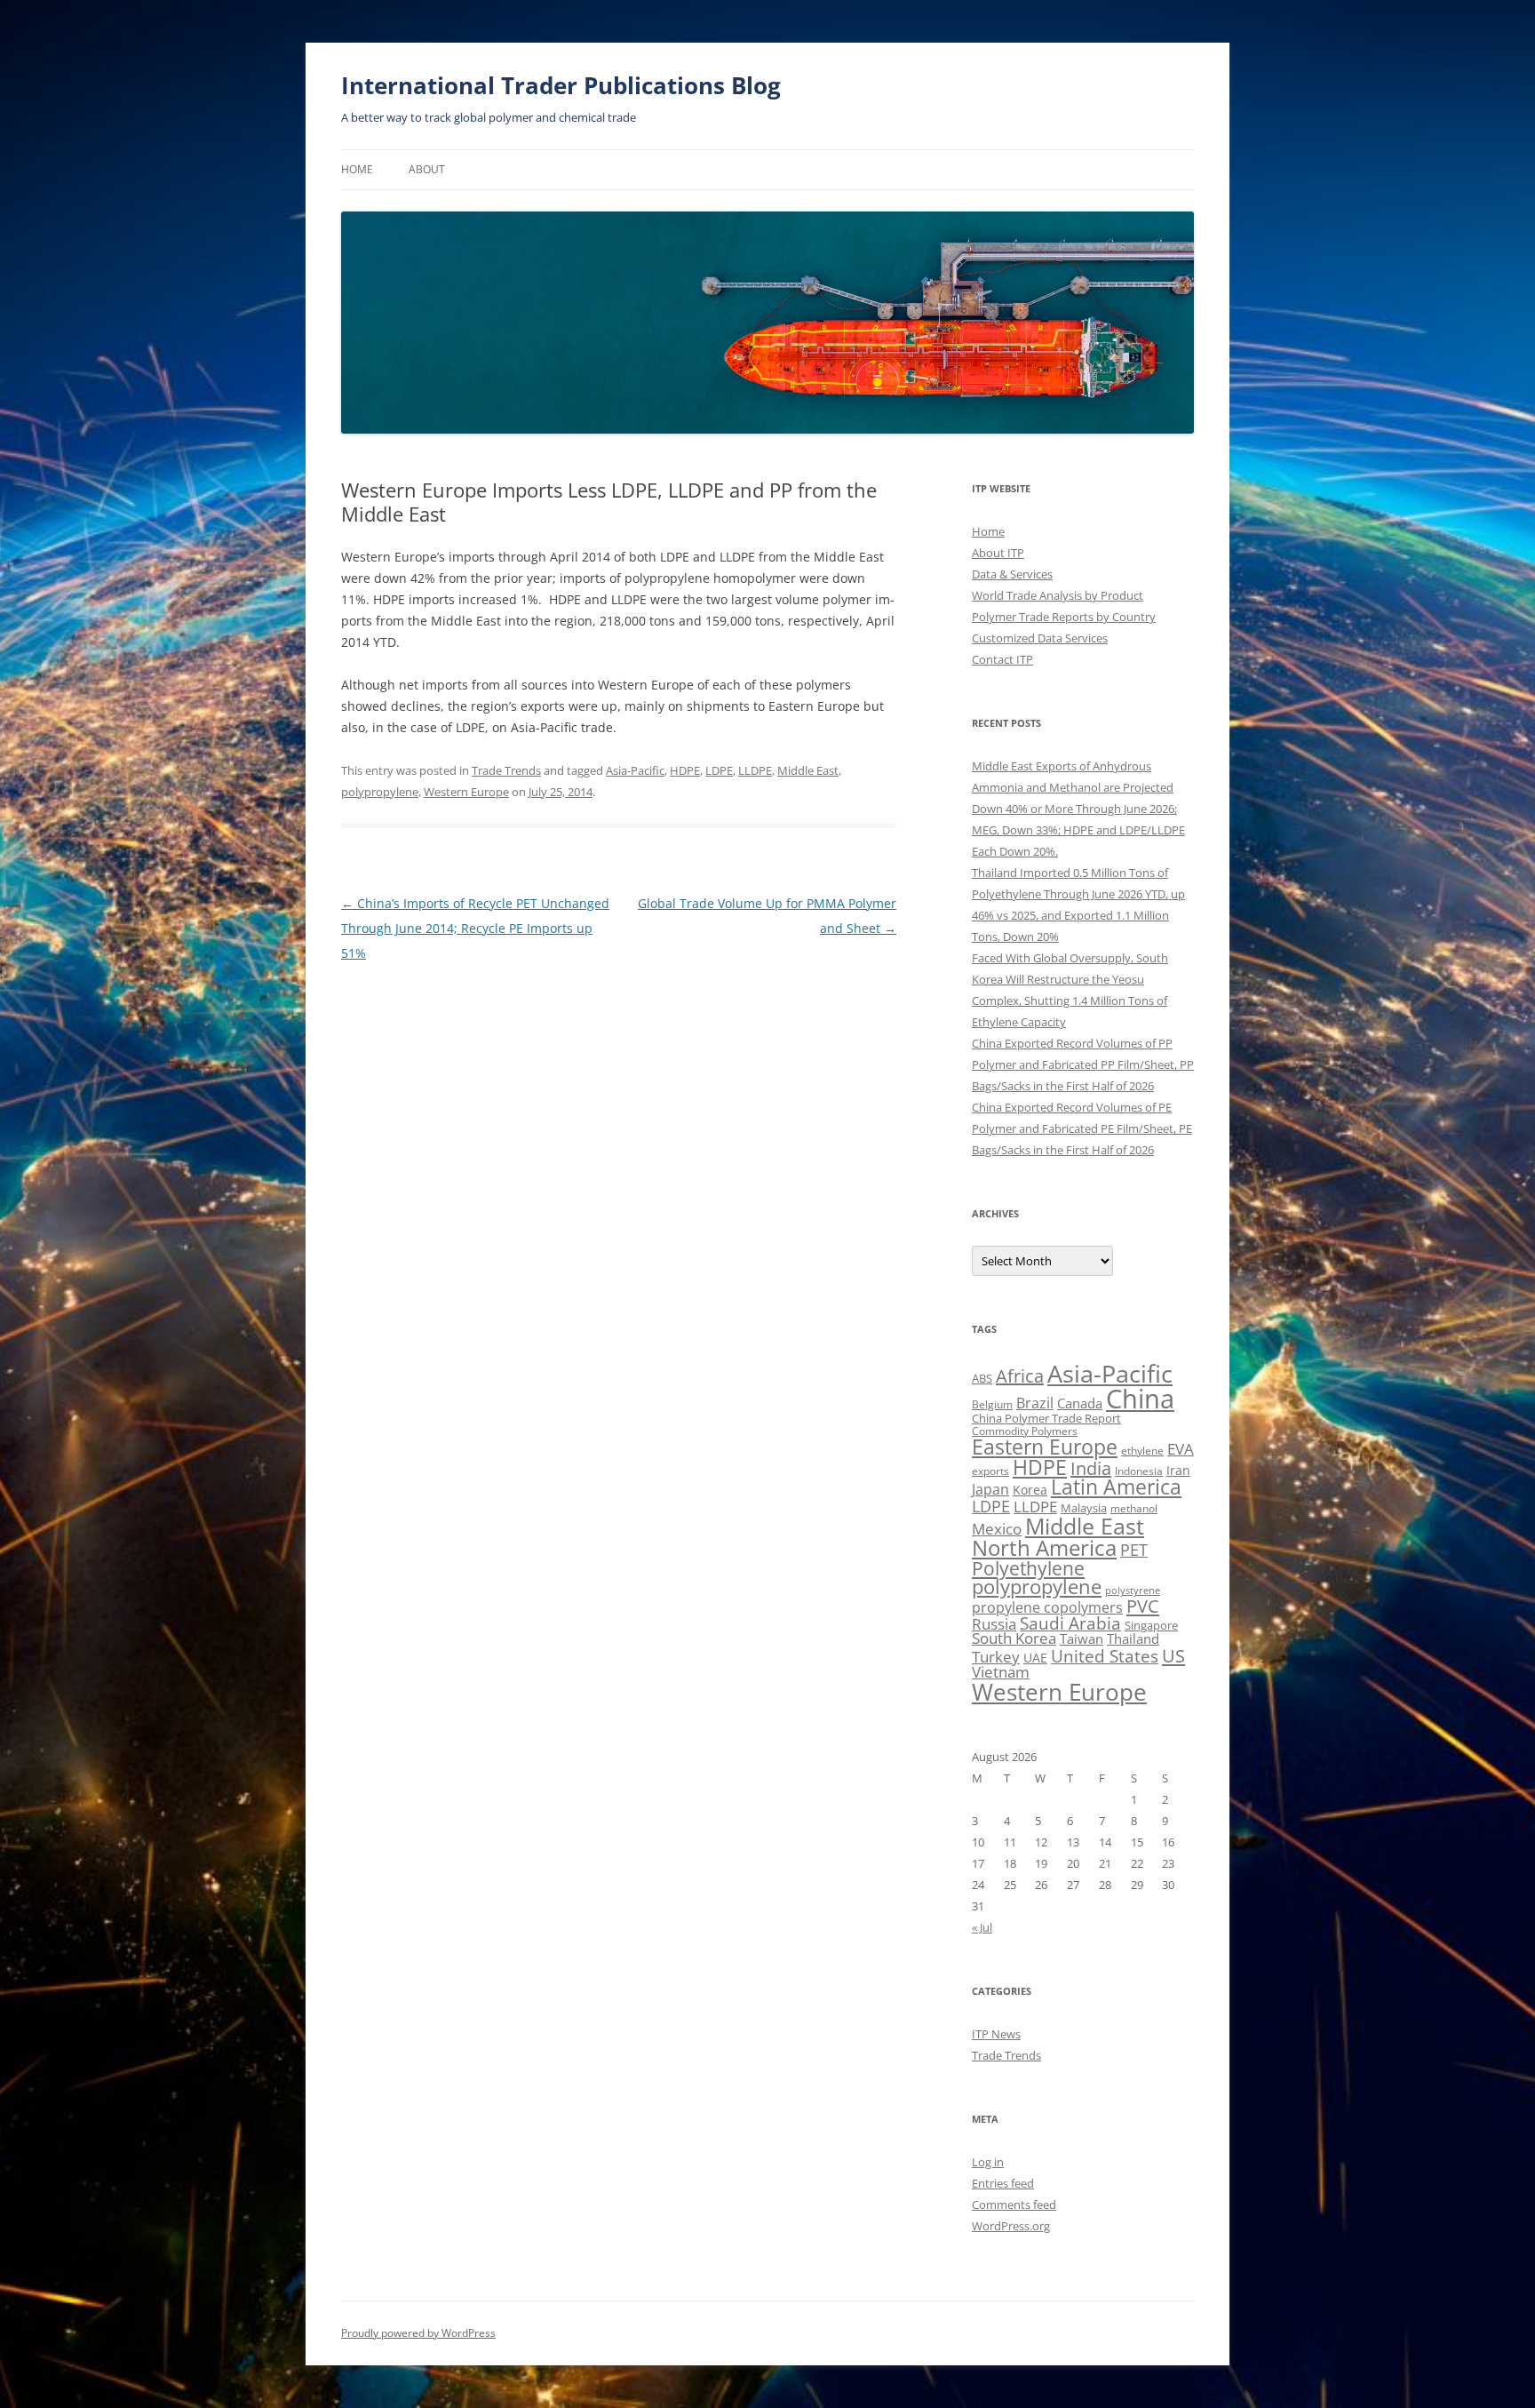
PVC (1143, 1606)
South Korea (1014, 1638)
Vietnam (1001, 1672)
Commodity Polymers (1025, 1431)
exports (990, 1471)
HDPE (685, 770)
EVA (1181, 1449)
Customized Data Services (1040, 638)
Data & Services (1012, 574)
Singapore (1151, 1625)
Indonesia (1139, 1471)
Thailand (1133, 1639)
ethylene (1142, 1451)
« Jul (982, 1927)
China (1140, 1399)
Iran (1178, 1470)
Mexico (997, 1528)
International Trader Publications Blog (561, 85)
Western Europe (466, 792)
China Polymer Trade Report (1046, 1418)
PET (1134, 1549)
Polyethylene (1028, 1568)
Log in (988, 2162)
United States (1105, 1656)
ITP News (996, 2034)
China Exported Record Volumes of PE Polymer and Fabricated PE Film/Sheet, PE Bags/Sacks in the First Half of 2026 (1082, 1128)
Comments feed (1014, 2205)
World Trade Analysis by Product (1058, 595)
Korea (1030, 1490)
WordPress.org (1011, 2226)
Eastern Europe (1045, 1447)
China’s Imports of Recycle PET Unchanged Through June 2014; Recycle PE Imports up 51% (475, 928)
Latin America (1116, 1487)
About (427, 169)
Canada (1080, 1403)
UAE (1035, 1658)
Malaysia (1084, 1508)
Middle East (808, 770)
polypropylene (380, 792)
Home (357, 169)
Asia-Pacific (635, 770)
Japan (990, 1489)
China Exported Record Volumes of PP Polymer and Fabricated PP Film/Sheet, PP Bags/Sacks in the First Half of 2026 (1083, 1064)
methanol (1134, 1508)
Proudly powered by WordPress (418, 2333)
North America (1044, 1547)
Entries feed (1003, 2183)
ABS (982, 1378)
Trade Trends (506, 770)
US (1173, 1655)
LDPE (719, 770)
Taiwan (1082, 1639)
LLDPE (755, 770)
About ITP (998, 553)
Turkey (996, 1656)
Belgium (992, 1404)
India (1091, 1468)
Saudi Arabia (1070, 1623)
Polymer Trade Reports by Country (1064, 617)
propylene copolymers (1047, 1607)
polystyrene (1133, 1591)
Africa (1020, 1376)
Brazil (1035, 1403)
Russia (994, 1624)
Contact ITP (1002, 659)
